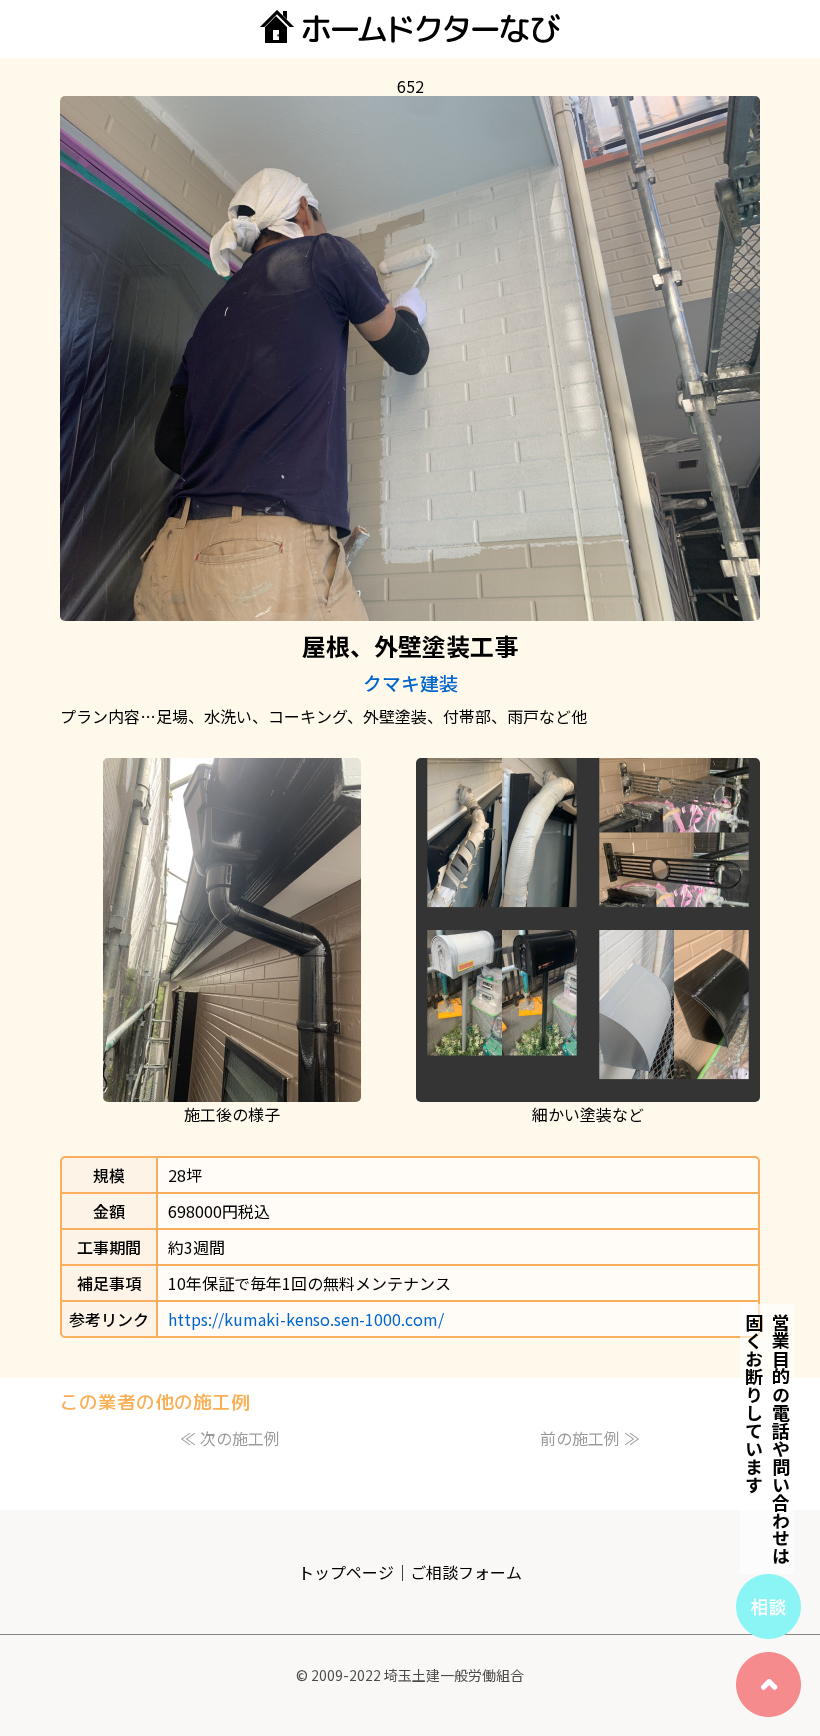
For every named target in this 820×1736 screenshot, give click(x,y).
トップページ (346, 1572)
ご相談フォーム (466, 1572)
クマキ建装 (410, 682)
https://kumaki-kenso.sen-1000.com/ (306, 1319)
